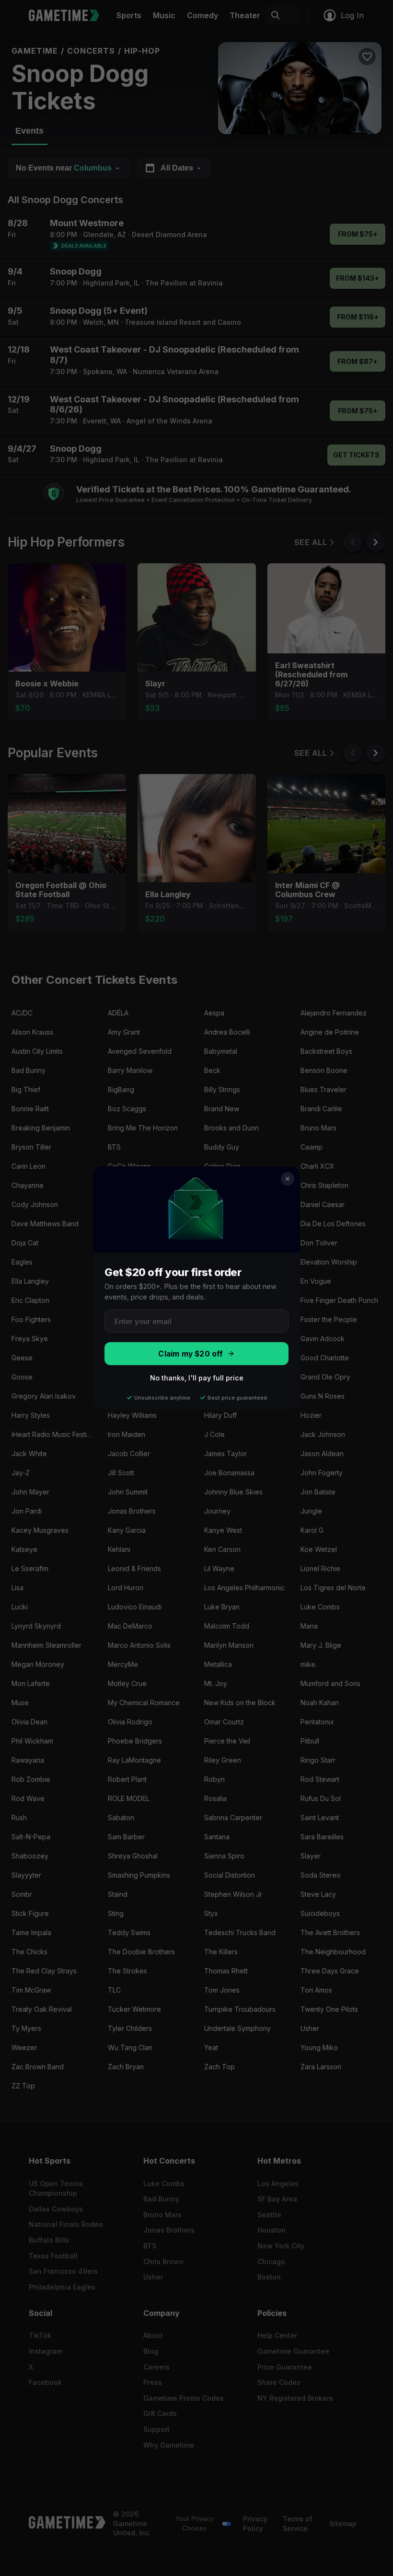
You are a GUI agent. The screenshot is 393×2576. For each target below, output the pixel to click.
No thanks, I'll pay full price (197, 1378)
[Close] (288, 1179)
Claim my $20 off (191, 1354)
